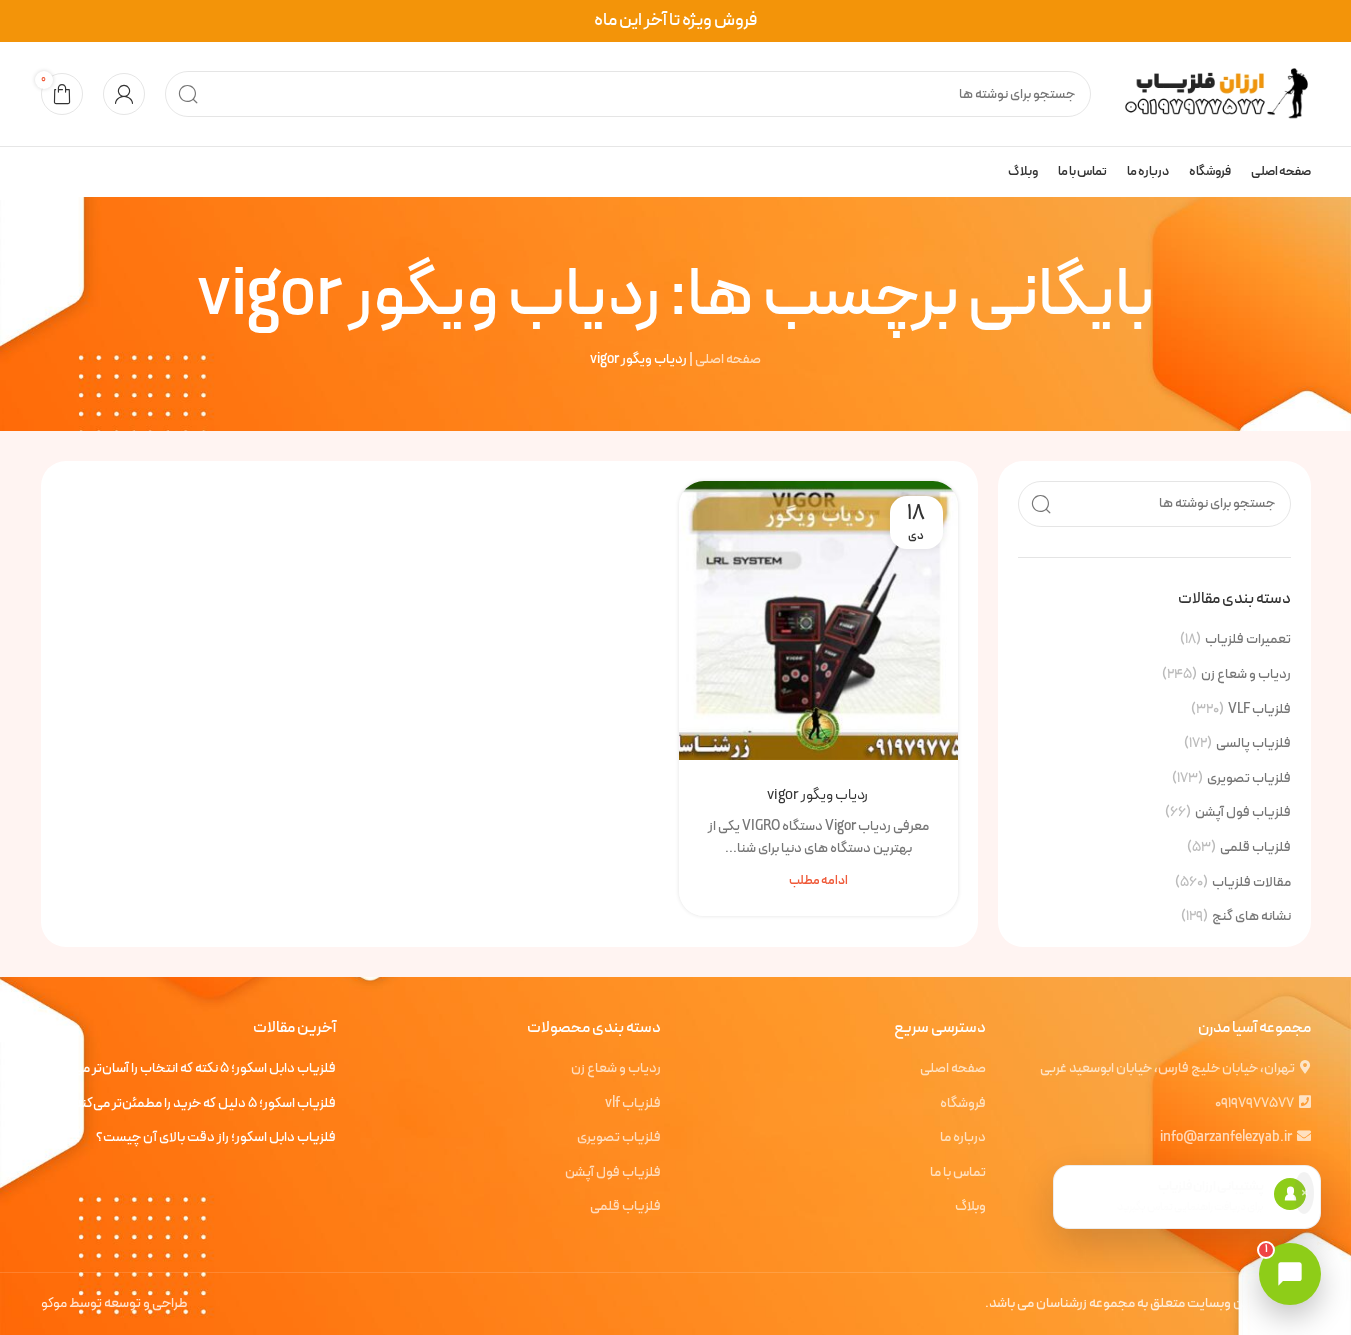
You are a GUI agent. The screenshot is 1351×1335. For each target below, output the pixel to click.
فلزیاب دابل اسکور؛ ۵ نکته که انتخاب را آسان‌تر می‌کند (195, 1069)
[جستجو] (188, 94)
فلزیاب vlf (633, 1104)
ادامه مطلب (818, 880)
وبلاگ (970, 1207)
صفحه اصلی (728, 359)
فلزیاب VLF (1259, 710)
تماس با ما (958, 1173)
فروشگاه (963, 1104)
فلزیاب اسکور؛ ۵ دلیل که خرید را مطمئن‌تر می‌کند (205, 1104)
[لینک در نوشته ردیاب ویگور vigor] (818, 620)
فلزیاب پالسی (1253, 744)
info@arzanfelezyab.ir (1226, 1137)
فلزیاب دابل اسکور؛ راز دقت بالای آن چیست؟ (216, 1138)
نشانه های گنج (1251, 917)
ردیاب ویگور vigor (818, 795)
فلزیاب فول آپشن (1243, 813)
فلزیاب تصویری (1249, 779)
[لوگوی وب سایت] (1211, 93)
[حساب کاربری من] (124, 94)
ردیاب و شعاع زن (1246, 675)
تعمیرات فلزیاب (1248, 640)
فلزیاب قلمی (1255, 848)
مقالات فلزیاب (1251, 883)
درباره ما (963, 1138)
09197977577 (1254, 1103)
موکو (54, 1303)
